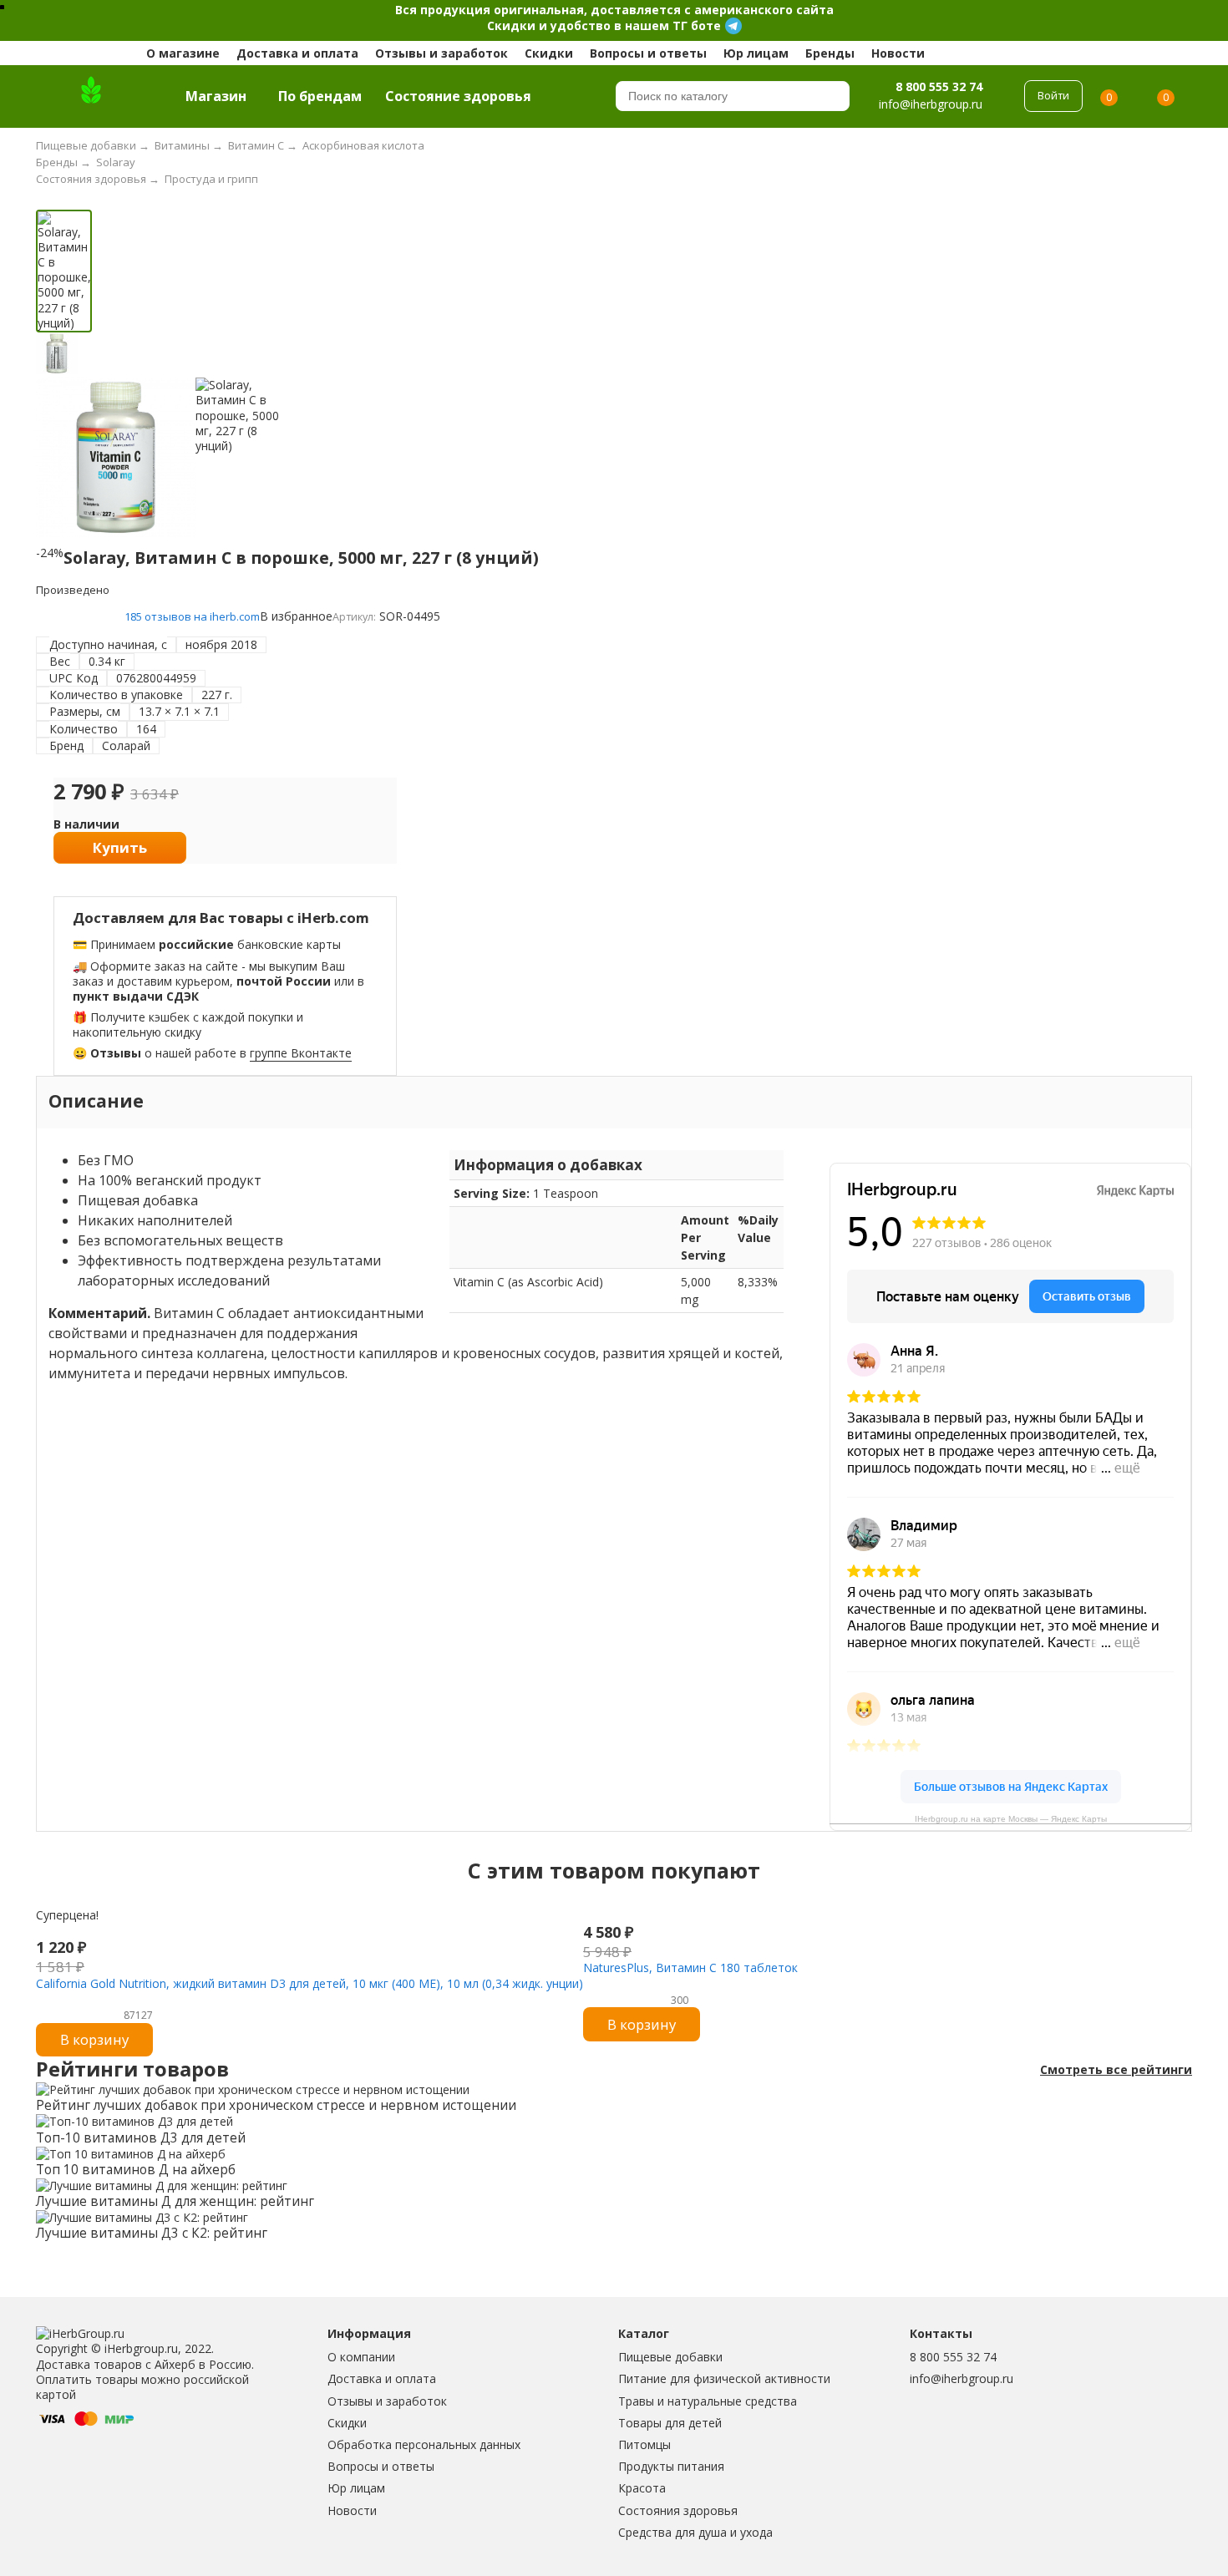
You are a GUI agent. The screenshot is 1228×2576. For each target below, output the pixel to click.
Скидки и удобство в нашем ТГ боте (604, 25)
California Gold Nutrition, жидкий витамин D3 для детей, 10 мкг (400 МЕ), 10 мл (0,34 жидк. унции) (310, 1983)
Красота (642, 2488)
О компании (361, 2357)
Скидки (549, 53)
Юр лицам (756, 53)
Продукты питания (671, 2466)
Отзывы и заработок (441, 53)
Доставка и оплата (297, 53)
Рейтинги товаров (132, 2069)
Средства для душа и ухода (695, 2532)
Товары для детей (670, 2423)
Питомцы (644, 2444)
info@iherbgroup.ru (962, 2378)
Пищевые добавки (670, 2357)
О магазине (183, 53)
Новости (898, 53)
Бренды (830, 53)
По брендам (320, 96)
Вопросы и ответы (648, 53)
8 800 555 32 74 (939, 86)
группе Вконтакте (301, 1053)
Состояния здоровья (678, 2510)
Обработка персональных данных (424, 2444)
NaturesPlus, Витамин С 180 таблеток (690, 1967)
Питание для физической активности (724, 2378)
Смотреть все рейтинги (1116, 2070)
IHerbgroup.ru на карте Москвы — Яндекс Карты (1011, 1819)
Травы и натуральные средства (708, 2401)
